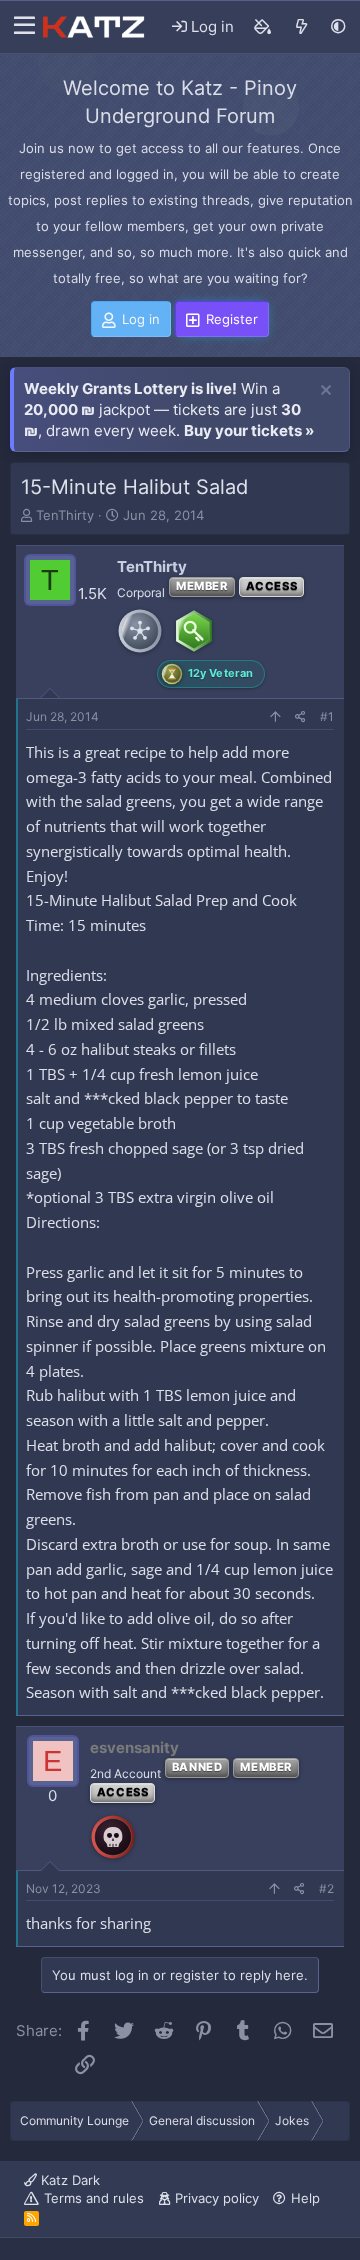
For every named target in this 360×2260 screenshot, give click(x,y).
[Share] (300, 717)
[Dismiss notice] (326, 391)
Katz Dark (68, 2180)
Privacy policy (217, 2198)
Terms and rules (94, 2198)
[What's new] (301, 27)
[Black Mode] (338, 26)
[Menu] (19, 27)
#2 (326, 1888)
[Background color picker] (263, 27)
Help (305, 2198)
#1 (327, 716)
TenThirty (65, 515)
